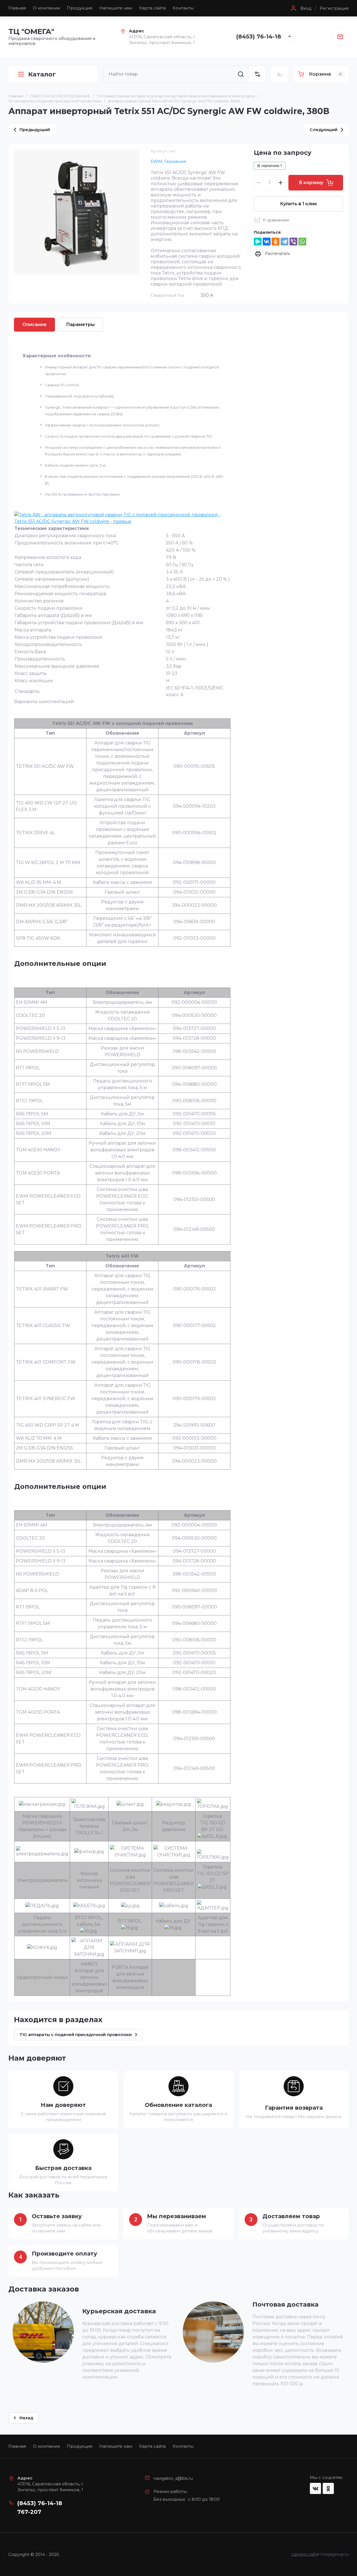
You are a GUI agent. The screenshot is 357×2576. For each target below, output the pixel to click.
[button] (300, 8)
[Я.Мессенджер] (258, 242)
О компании (46, 8)
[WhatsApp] (302, 242)
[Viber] (293, 242)
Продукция (80, 8)
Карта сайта (152, 8)
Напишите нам (116, 8)
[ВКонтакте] (267, 242)
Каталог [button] (42, 74)
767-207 (29, 2512)
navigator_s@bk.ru (173, 2478)
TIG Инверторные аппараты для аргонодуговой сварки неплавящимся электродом (176, 96)
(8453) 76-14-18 (259, 37)
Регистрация (334, 8)
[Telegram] (284, 242)
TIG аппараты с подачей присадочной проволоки (55, 101)
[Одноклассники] (276, 242)
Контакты (183, 8)
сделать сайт (304, 2554)
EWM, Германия (168, 161)
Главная (17, 8)
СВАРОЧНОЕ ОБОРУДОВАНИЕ (60, 96)
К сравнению (276, 220)
